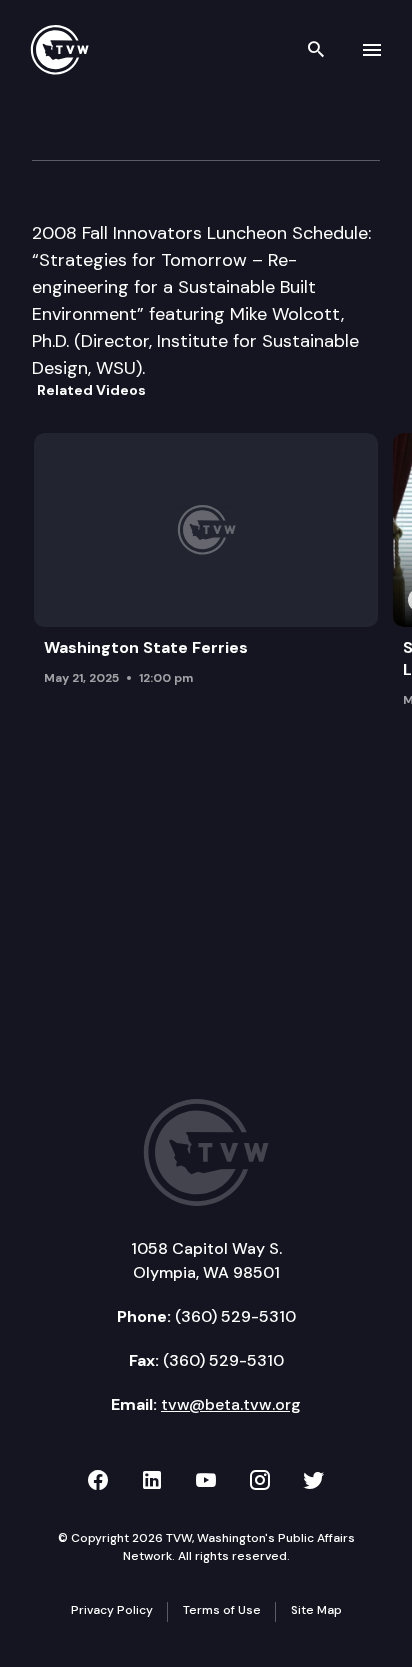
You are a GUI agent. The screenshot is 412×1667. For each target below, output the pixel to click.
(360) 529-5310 (235, 1316)
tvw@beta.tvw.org (231, 1404)
